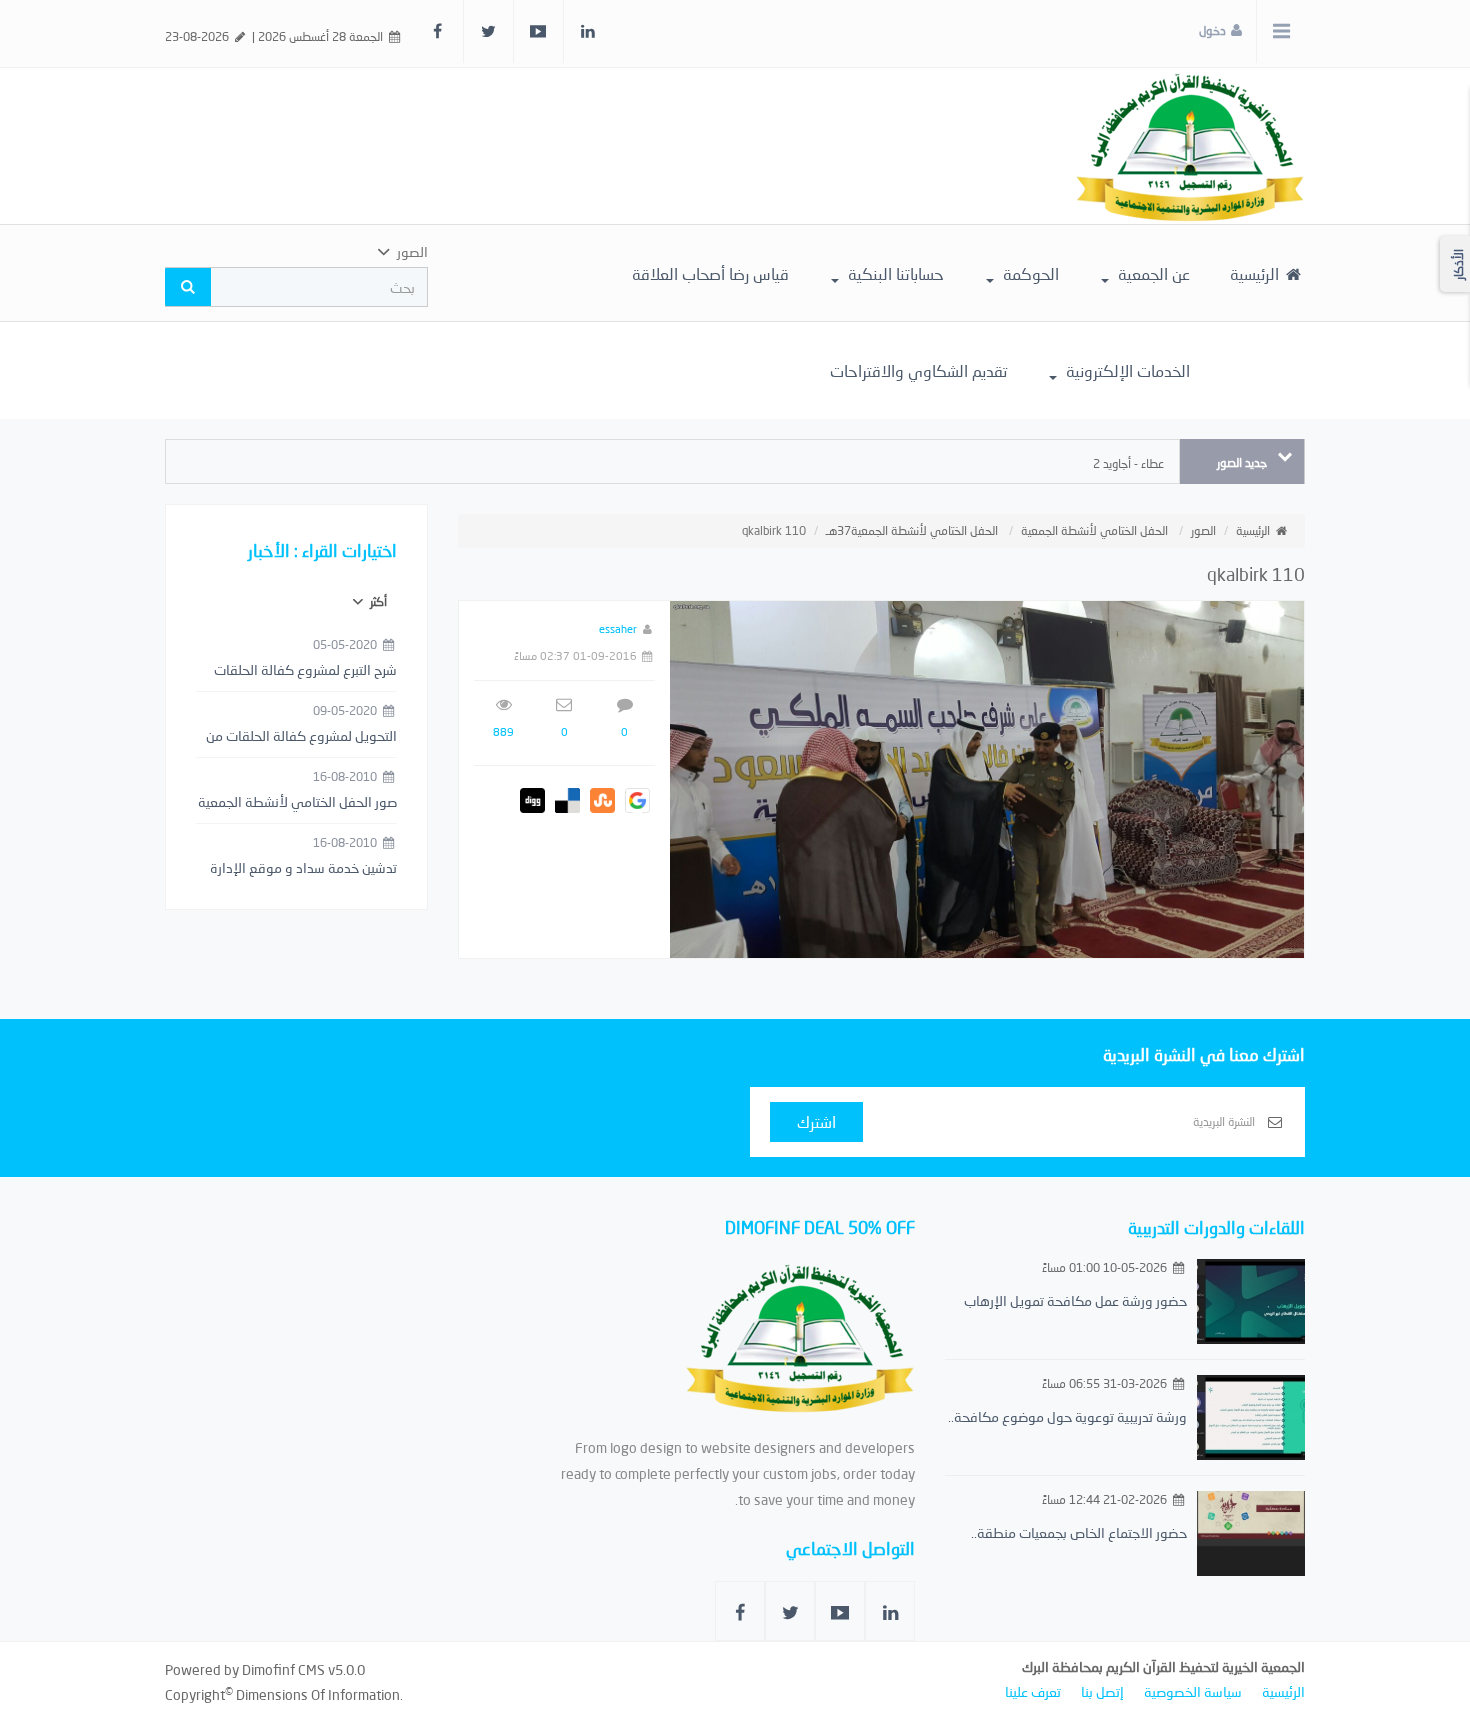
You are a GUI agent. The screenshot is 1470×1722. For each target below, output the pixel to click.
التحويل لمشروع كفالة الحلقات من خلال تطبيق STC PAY (301, 737)
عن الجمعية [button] (1152, 273)
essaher (618, 628)
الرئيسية (1256, 273)
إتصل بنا (1102, 1691)
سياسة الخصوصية (1193, 1691)
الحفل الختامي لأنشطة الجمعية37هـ (912, 530)
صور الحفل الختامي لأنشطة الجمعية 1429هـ (297, 803)
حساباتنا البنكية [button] (894, 273)
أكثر (377, 601)
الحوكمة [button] (1029, 273)
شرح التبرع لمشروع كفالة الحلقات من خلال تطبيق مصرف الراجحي (305, 671)
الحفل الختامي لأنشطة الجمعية (1094, 530)
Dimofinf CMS (283, 1669)
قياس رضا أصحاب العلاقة (710, 273)
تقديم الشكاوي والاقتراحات (918, 370)
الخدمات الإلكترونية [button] (1126, 370)
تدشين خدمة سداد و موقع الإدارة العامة (303, 869)
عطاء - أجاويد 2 (1128, 463)
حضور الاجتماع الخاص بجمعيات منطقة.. (1079, 1532)
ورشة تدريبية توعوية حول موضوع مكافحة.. (1067, 1416)
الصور (1203, 530)
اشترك (816, 1121)
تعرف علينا (1033, 1691)
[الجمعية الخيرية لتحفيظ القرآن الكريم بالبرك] (1190, 144)
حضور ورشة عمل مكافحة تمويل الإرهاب (1075, 1300)
